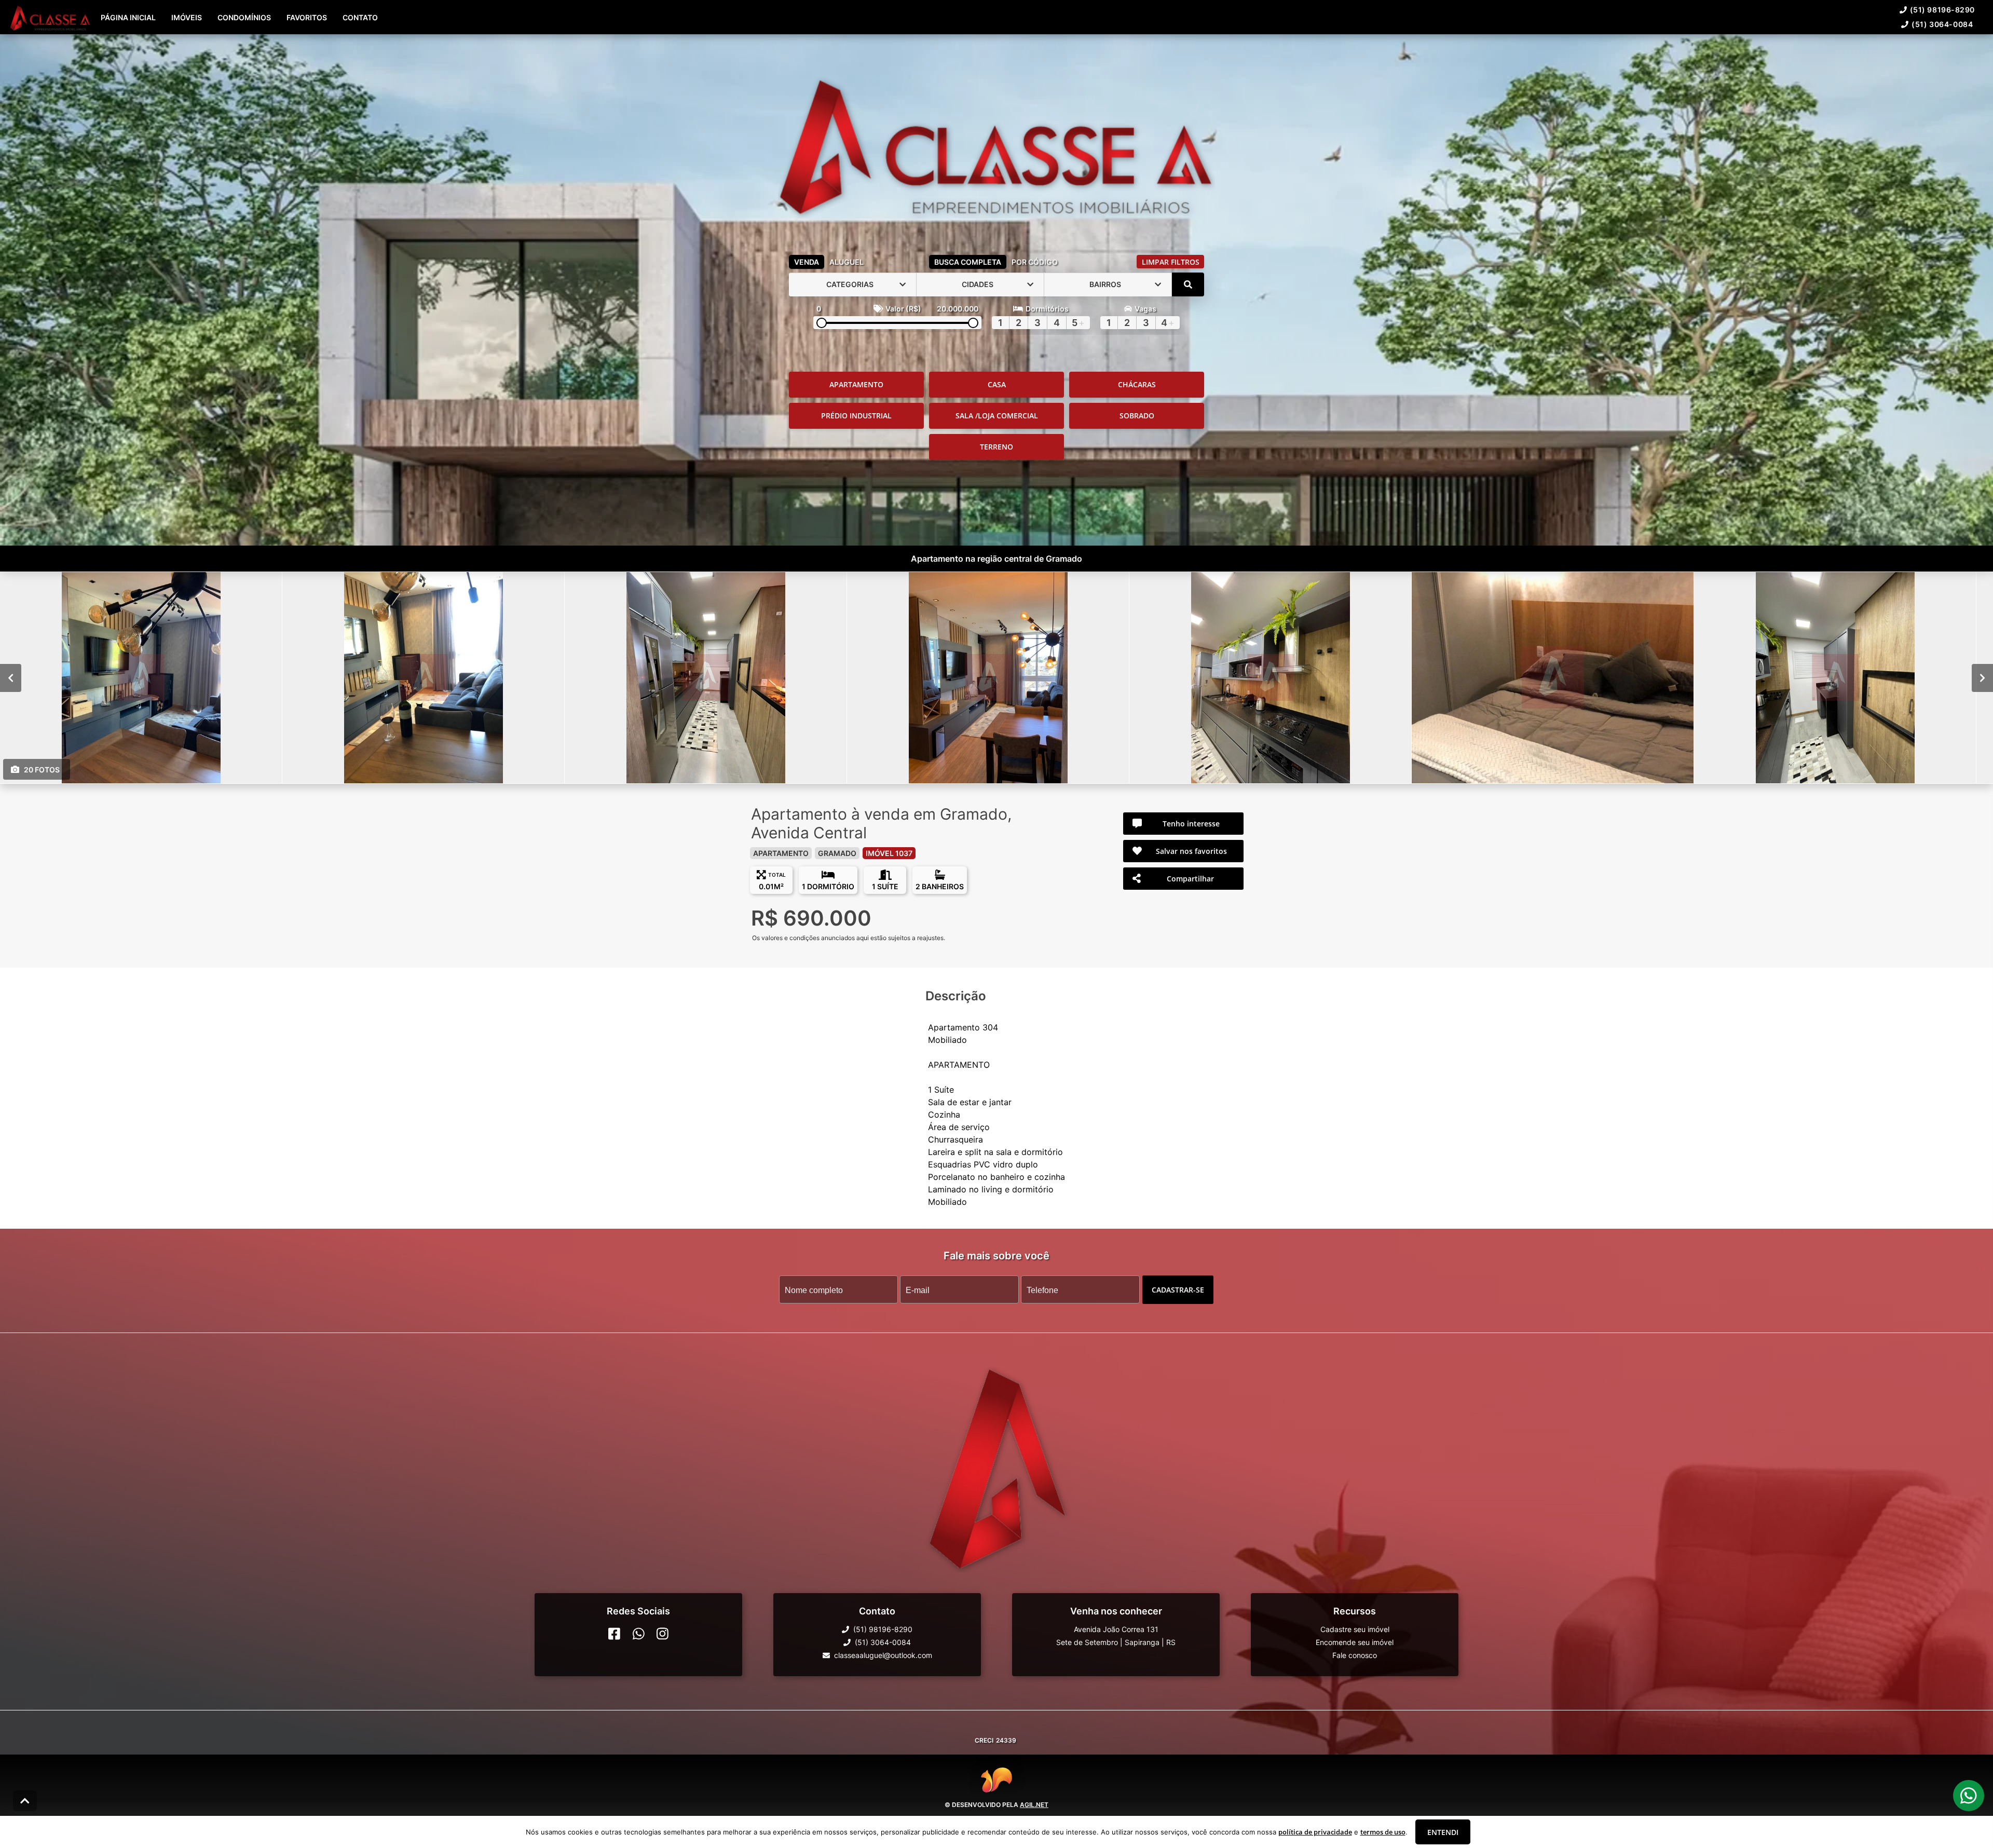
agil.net (1034, 1804)
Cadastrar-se (1178, 1289)
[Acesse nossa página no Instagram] (663, 1634)
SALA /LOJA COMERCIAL (997, 416)
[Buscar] (1188, 284)
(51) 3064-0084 (1942, 24)
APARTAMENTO (856, 384)
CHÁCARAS (1137, 384)
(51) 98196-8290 (1942, 10)
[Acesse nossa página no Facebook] (614, 1634)
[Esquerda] (11, 677)
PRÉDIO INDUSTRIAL (856, 416)
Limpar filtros (1171, 262)
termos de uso (1383, 1832)
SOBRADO (1137, 416)
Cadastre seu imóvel (1355, 1629)
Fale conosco (1355, 1655)
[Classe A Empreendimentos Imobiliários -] (996, 142)
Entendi (1443, 1832)
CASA (997, 384)
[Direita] (1982, 677)
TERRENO (996, 447)
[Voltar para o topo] (25, 1801)
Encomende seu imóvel (1355, 1642)
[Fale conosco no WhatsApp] (639, 1634)
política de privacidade (1315, 1832)
